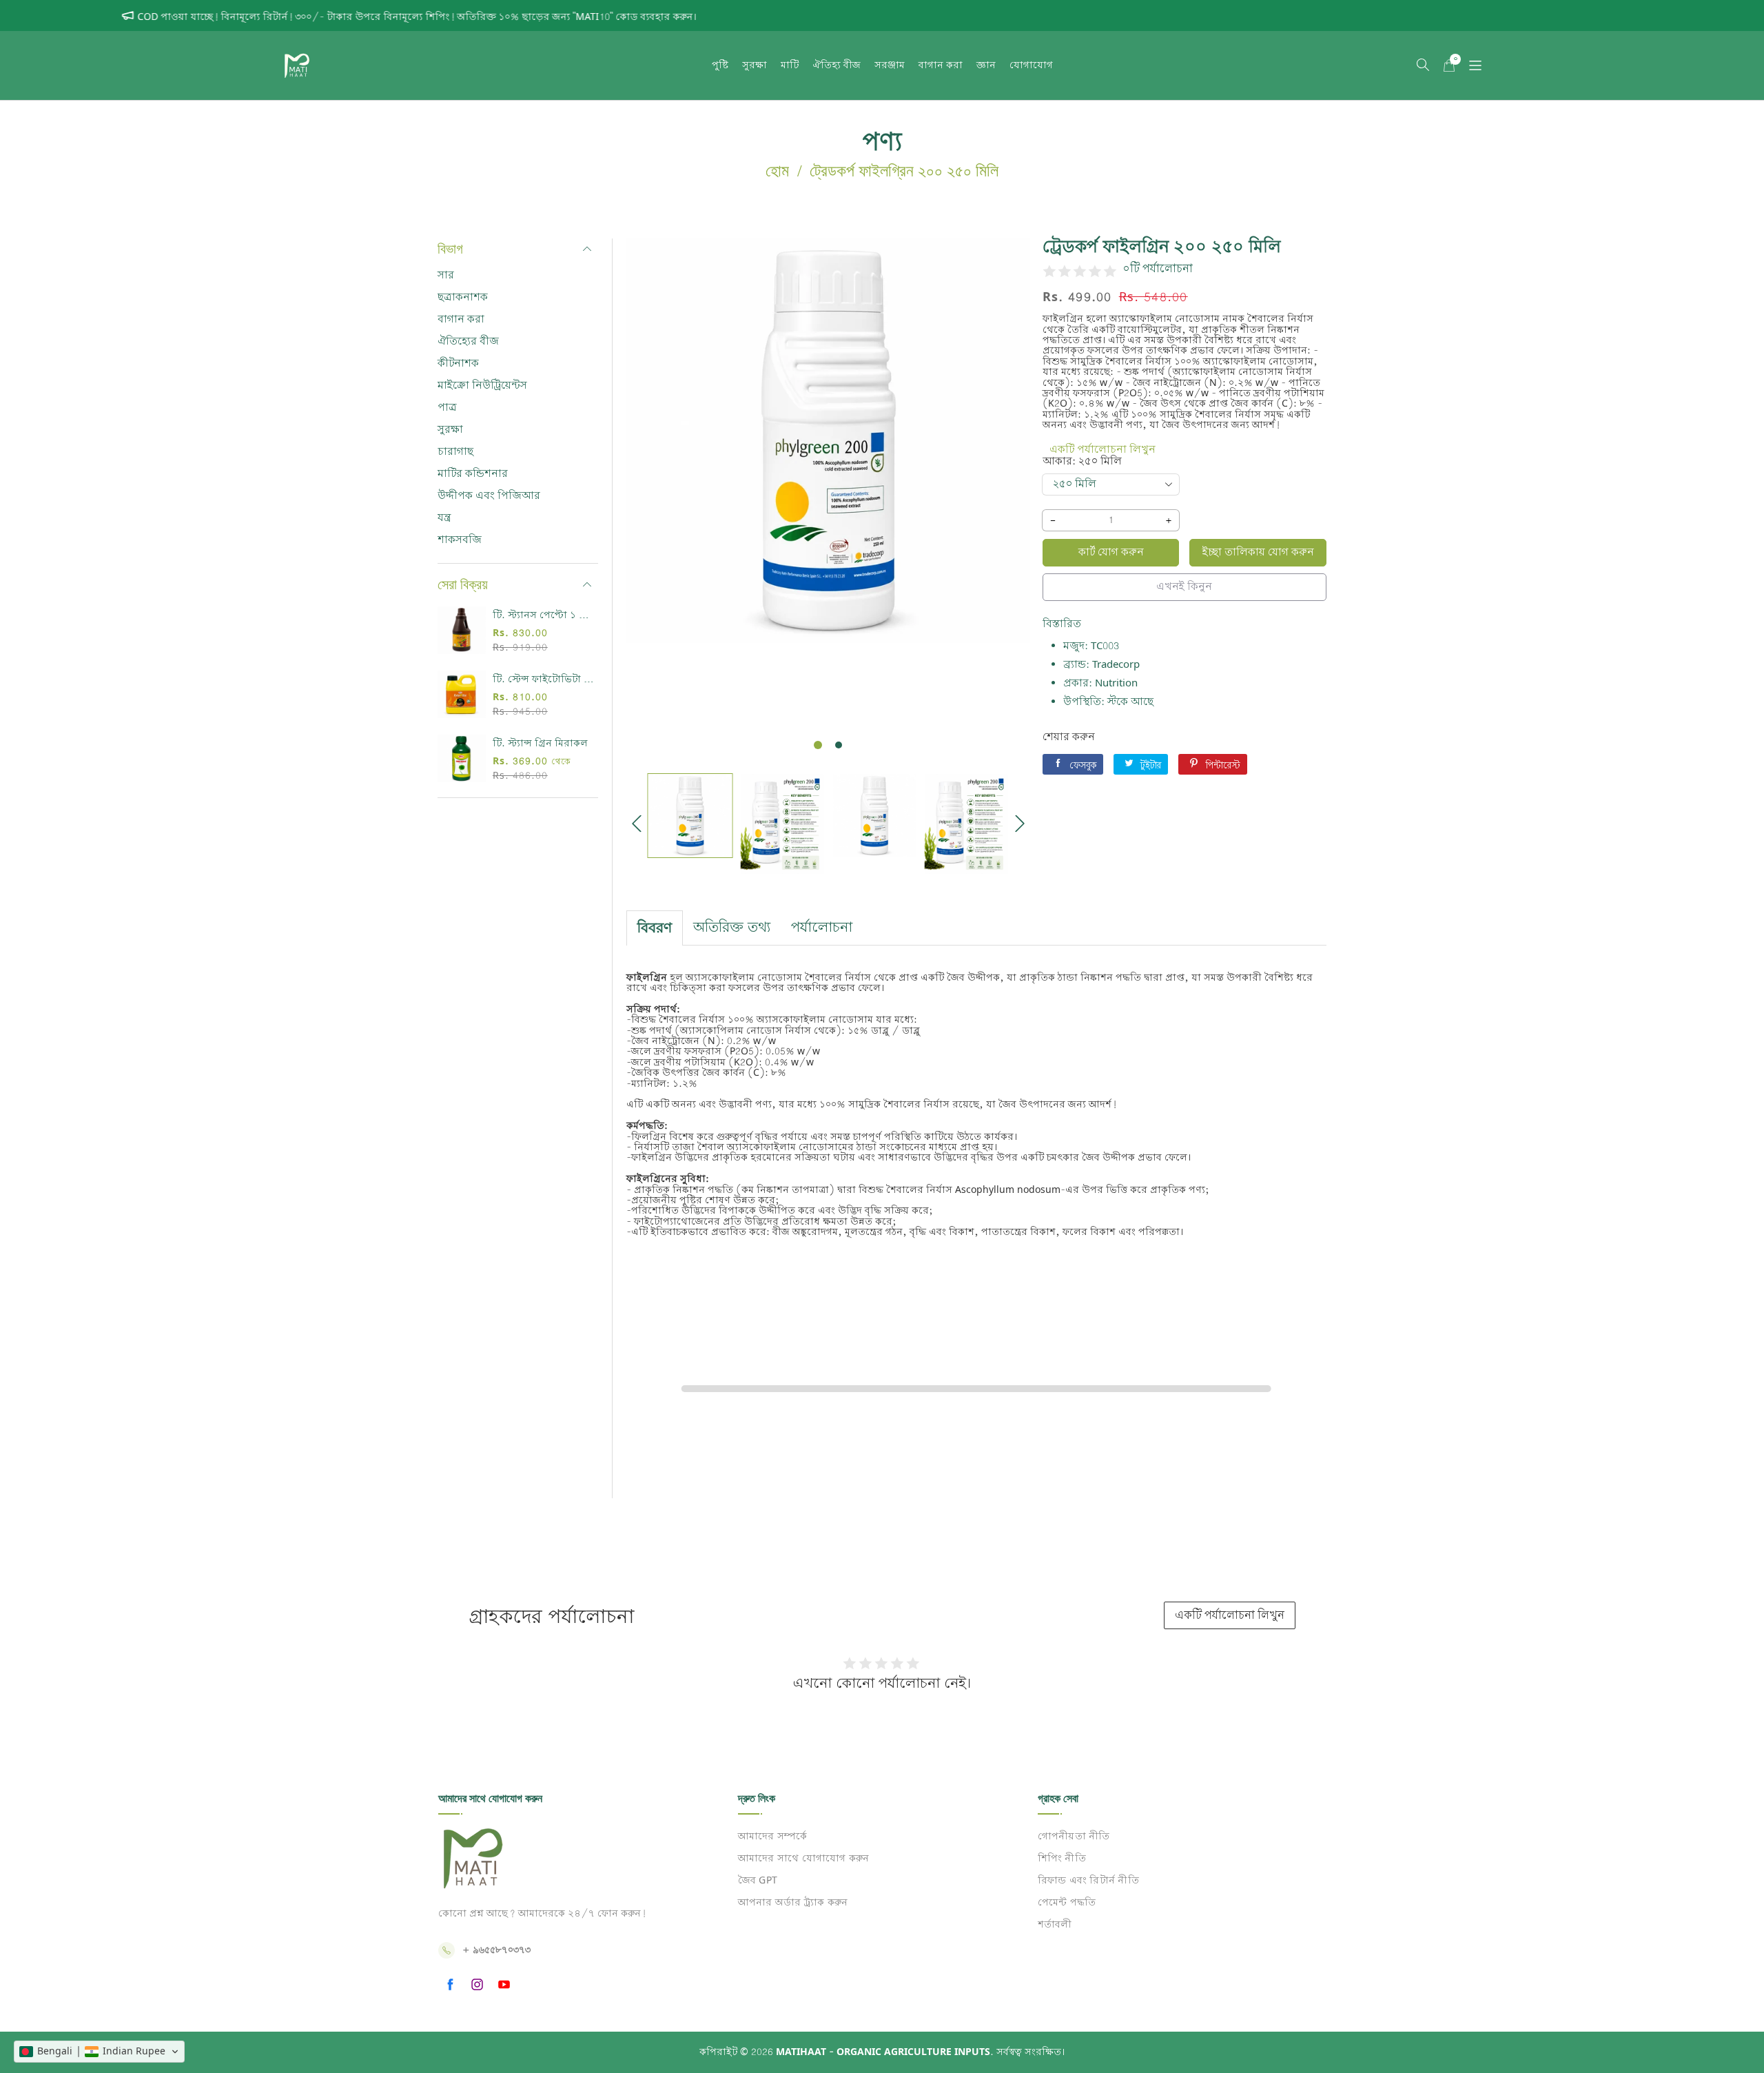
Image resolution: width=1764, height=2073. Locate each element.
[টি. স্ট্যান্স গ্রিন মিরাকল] (462, 759)
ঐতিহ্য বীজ (837, 65)
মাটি (790, 65)
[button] (1423, 65)
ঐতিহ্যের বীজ (468, 341)
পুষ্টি (720, 65)
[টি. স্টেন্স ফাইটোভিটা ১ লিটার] (462, 695)
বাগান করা (941, 65)
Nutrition (1116, 683)
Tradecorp (1116, 665)
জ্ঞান (986, 65)
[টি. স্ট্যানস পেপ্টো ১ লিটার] (462, 631)
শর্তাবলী (1054, 1926)
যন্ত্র (444, 518)
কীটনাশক (458, 364)
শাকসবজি (460, 540)
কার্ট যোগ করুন (1111, 552)
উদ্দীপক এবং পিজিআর (489, 496)
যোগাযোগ (1031, 65)
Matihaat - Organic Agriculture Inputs (883, 2052)
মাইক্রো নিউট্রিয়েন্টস (482, 386)
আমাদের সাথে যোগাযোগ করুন (803, 1859)
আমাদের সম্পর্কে (772, 1837)
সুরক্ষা (755, 65)
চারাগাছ (455, 452)
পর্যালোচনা (822, 928)
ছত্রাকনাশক (463, 297)
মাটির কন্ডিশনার (473, 474)
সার (446, 275)
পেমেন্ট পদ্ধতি (1066, 1903)
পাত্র (447, 408)
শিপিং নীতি (1061, 1859)
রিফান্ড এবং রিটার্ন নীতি (1088, 1881)
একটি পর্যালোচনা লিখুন (1102, 450)
